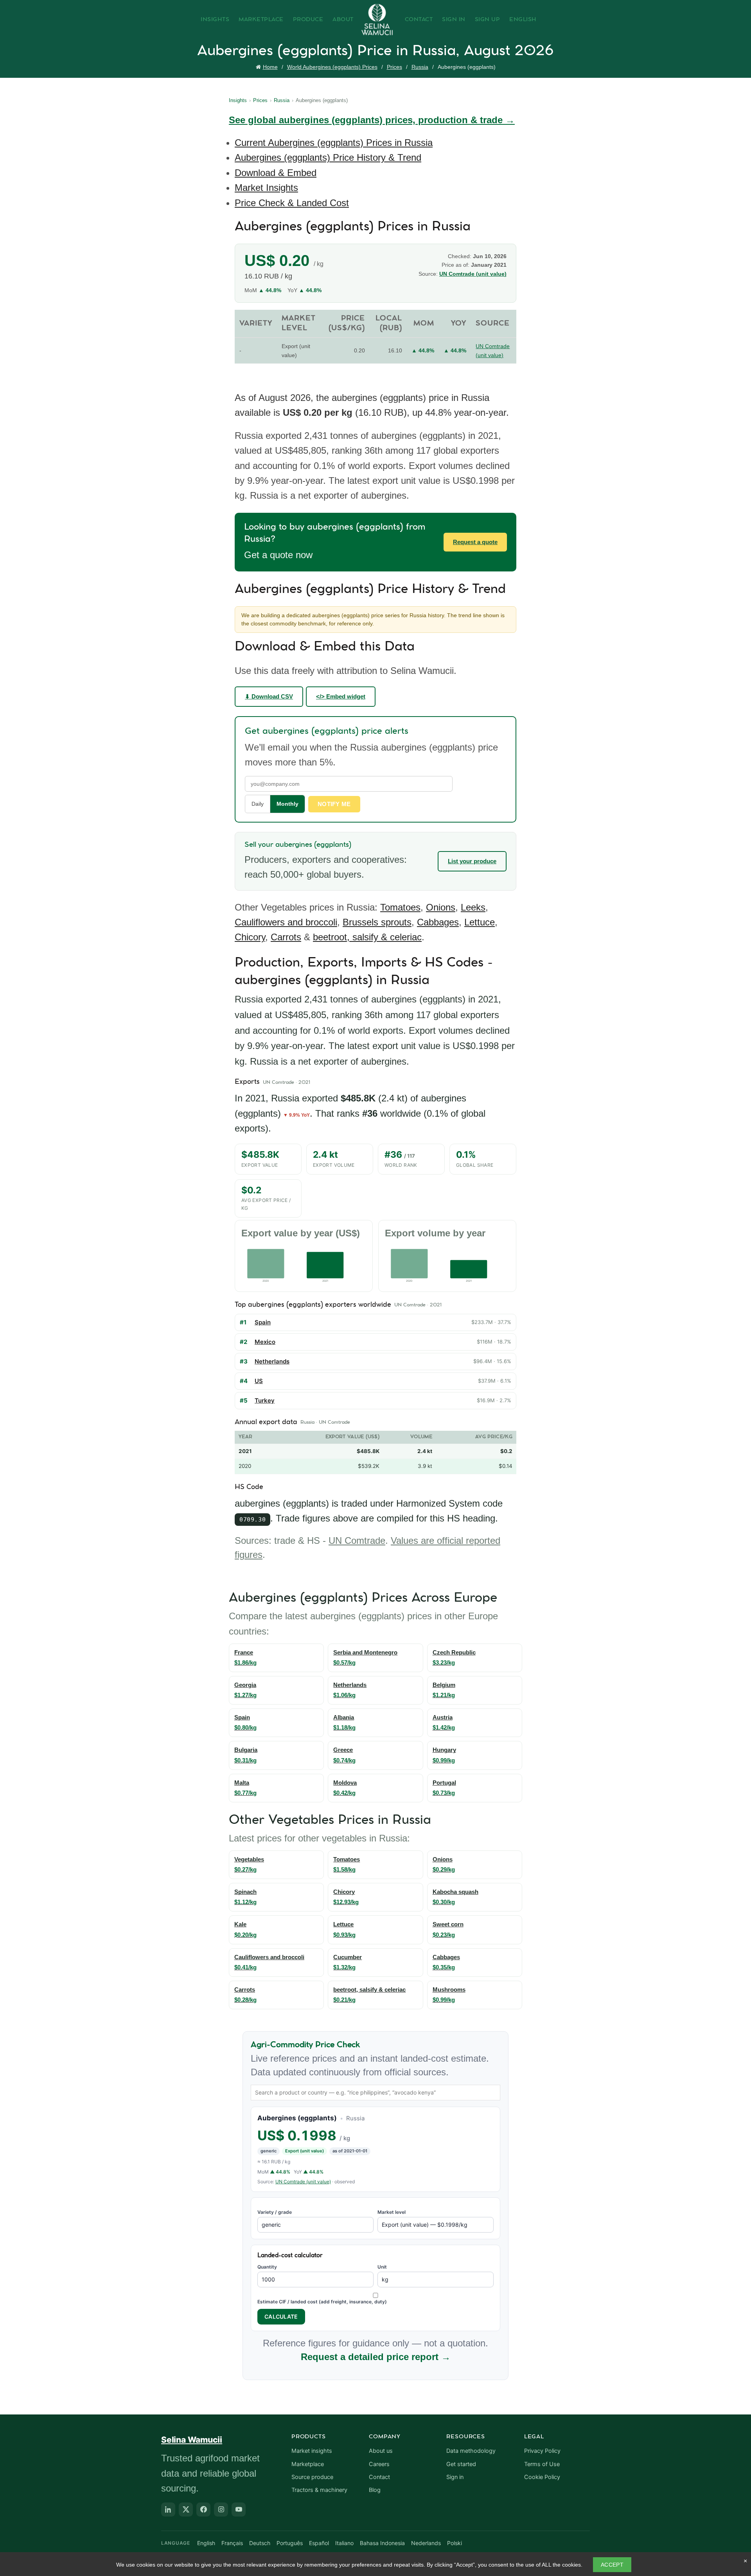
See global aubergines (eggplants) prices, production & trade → (372, 120)
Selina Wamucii (192, 2440)
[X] (186, 2510)
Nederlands (426, 2543)
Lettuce (480, 922)
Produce (308, 20)
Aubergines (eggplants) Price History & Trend (328, 157)
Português (290, 2543)
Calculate (281, 2316)
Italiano (344, 2543)
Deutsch (260, 2543)
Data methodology (471, 2451)
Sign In (454, 20)
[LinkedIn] (168, 2510)
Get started (461, 2464)
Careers (379, 2464)
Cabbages (438, 922)
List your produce (472, 861)
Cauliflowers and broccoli (286, 922)
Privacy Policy (542, 2451)
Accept (612, 2565)
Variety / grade (275, 2212)
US (259, 1381)
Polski (455, 2543)
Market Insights (266, 188)
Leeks (473, 907)
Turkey (265, 1400)
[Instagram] (221, 2510)
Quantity (267, 2267)
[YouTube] (239, 2510)
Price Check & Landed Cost (292, 203)
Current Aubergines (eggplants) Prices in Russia (334, 143)
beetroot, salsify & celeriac (367, 937)
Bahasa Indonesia (382, 2543)
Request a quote (475, 542)
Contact (419, 20)
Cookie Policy (542, 2477)
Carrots (286, 937)
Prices (394, 67)
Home (270, 67)
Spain (263, 1322)
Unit (382, 2267)
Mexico (265, 1342)
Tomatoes (400, 907)
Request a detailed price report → (376, 2357)
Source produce (312, 2477)
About (343, 20)
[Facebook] (203, 2510)
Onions (441, 907)
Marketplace (261, 20)
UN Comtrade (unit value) (473, 274)
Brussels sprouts (377, 922)
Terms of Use (542, 2464)
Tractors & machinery (319, 2490)
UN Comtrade (357, 1540)
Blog (375, 2490)
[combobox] (375, 2093)
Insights (215, 20)
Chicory (250, 937)
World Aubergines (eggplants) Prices (332, 67)
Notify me (334, 804)
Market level (392, 2212)
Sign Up (488, 20)
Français (232, 2543)
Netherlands (272, 1361)
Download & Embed (276, 173)
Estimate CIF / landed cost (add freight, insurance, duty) (322, 2302)
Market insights (312, 2451)
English (523, 20)
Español (319, 2543)
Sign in (455, 2477)
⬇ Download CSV (269, 696)
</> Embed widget (341, 696)
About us (381, 2451)
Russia (420, 67)
